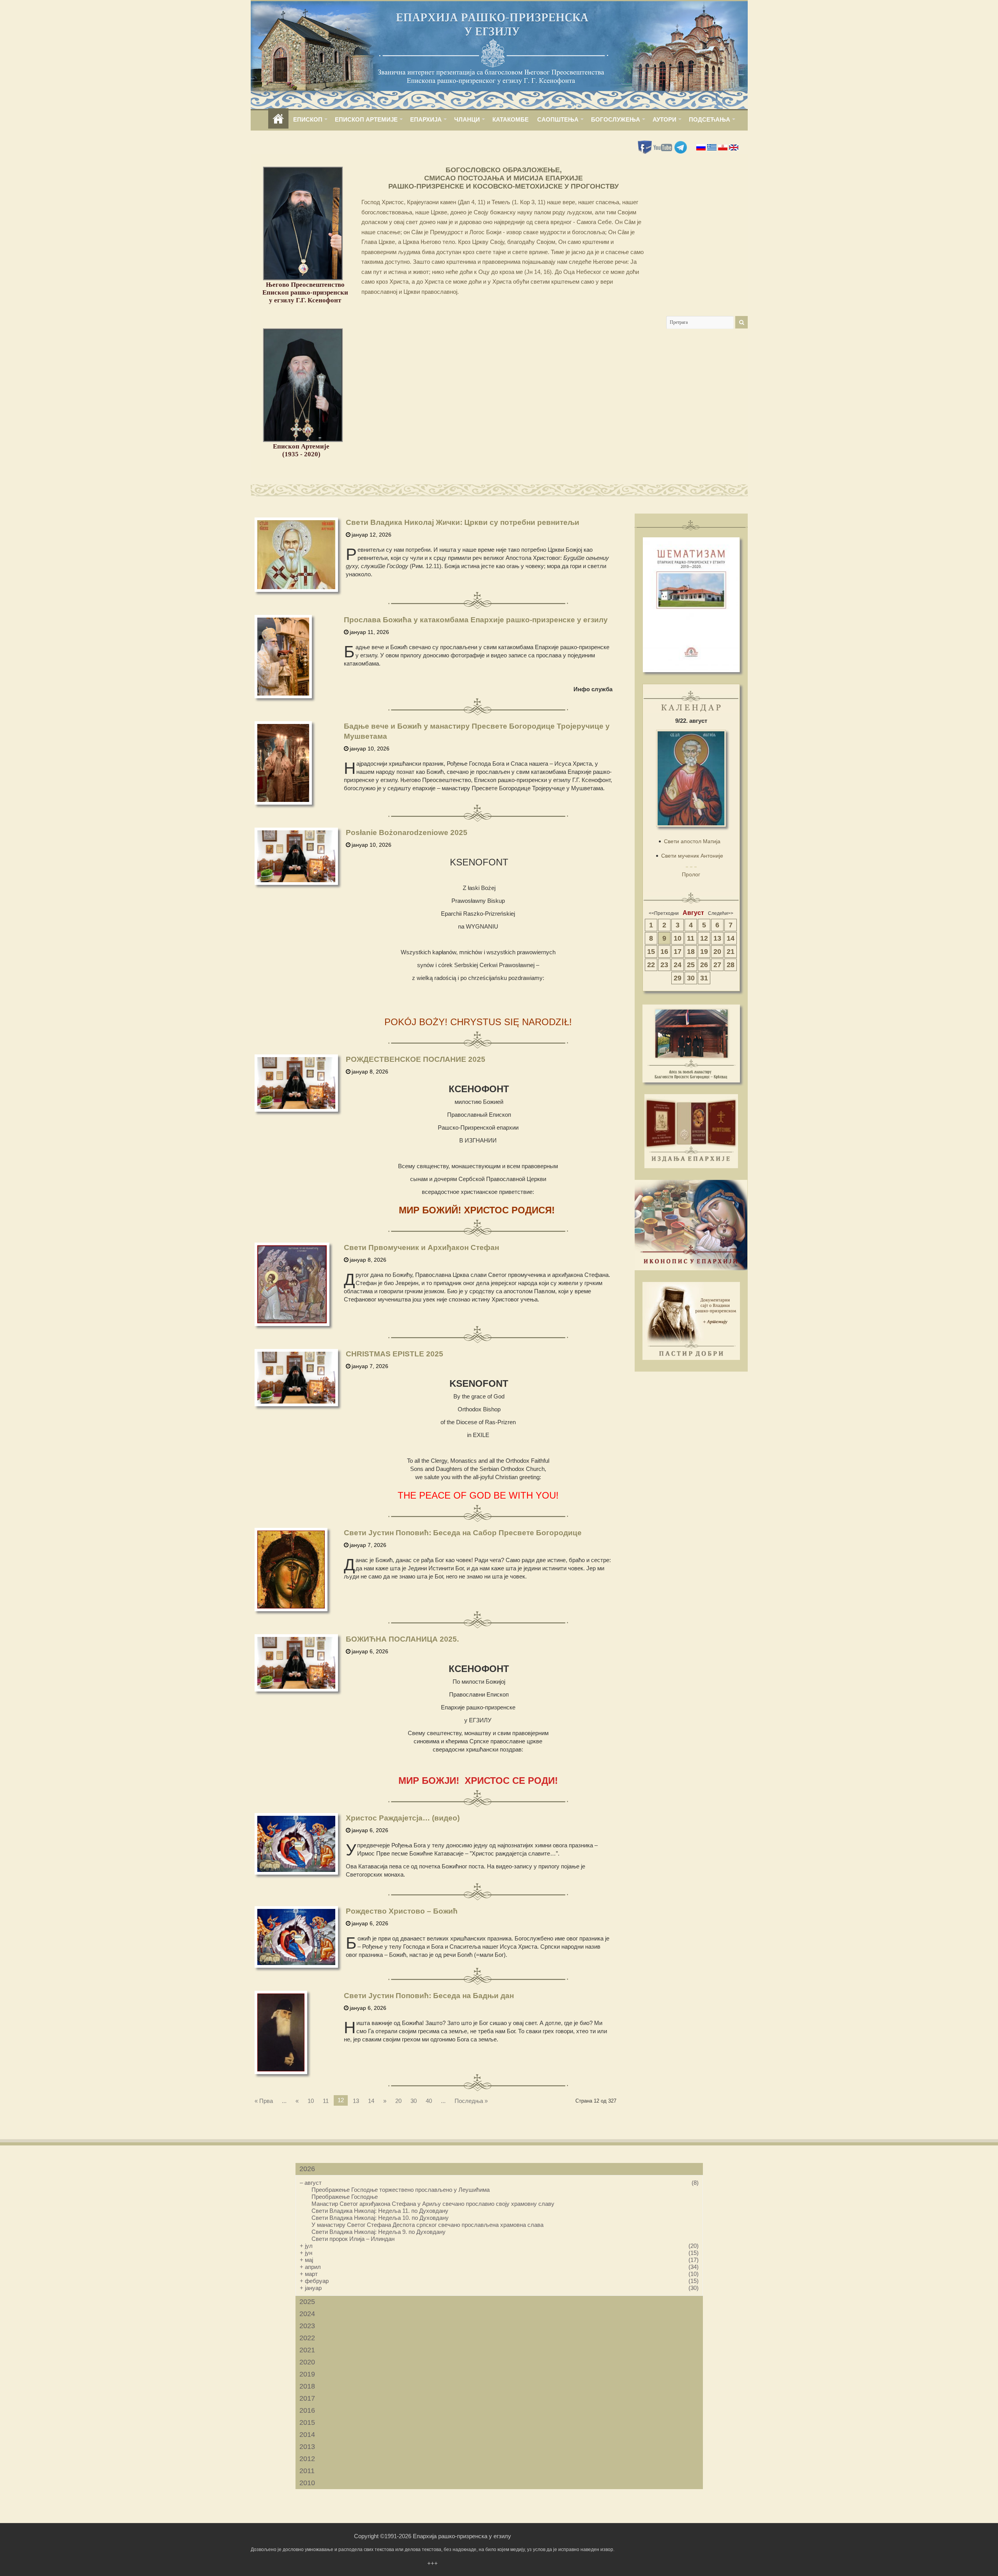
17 (678, 952)
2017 (307, 2398)
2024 (307, 2314)
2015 (307, 2422)
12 (704, 938)
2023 (307, 2326)
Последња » (471, 2101)
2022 (307, 2338)
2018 (307, 2386)
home (278, 119)
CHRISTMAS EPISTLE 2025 (395, 1354)
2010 (307, 2483)
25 (691, 965)
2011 (307, 2471)
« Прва (264, 2101)
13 (356, 2101)
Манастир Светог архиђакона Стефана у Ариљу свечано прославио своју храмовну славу (433, 2204)
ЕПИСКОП (308, 119)
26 (704, 965)
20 (398, 2101)
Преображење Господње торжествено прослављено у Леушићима (401, 2190)
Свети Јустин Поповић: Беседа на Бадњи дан (429, 1996)
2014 (307, 2435)
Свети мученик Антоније (692, 856)
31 (704, 978)
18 (691, 952)
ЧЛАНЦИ (467, 119)
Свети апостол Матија (692, 841)
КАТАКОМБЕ (511, 119)
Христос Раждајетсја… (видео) (403, 1818)
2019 (307, 2374)
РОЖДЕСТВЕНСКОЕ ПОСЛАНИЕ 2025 (416, 1059)
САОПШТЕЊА (558, 119)
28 (731, 965)
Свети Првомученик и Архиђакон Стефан (421, 1247)
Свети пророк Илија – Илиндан (353, 2239)
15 (651, 952)
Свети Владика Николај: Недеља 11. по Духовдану (380, 2211)
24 (678, 965)
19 (704, 952)
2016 (307, 2410)
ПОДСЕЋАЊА (710, 119)
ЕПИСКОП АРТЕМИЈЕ (366, 119)
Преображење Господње (345, 2197)
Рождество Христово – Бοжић (402, 1911)
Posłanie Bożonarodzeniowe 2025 (407, 832)
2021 (307, 2350)
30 (414, 2101)
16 (664, 952)
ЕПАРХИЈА (426, 119)
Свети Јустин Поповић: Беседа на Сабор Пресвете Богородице (463, 1533)
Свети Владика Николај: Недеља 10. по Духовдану (380, 2218)
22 (651, 965)
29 (678, 978)
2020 (307, 2362)
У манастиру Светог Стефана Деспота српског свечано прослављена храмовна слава (427, 2225)
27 (717, 965)
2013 (307, 2447)
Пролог (691, 874)
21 (731, 952)
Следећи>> (721, 913)
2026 (307, 2169)
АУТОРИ (664, 119)
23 (664, 965)
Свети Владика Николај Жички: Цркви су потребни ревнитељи (463, 522)
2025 (307, 2302)
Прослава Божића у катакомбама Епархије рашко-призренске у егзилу (476, 620)
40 (429, 2101)
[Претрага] (741, 322)
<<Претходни (664, 913)
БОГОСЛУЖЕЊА (616, 119)
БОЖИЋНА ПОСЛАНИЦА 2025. (402, 1639)
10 (311, 2101)
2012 (307, 2459)
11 (326, 2101)
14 (371, 2101)
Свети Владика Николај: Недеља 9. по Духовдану (379, 2232)
